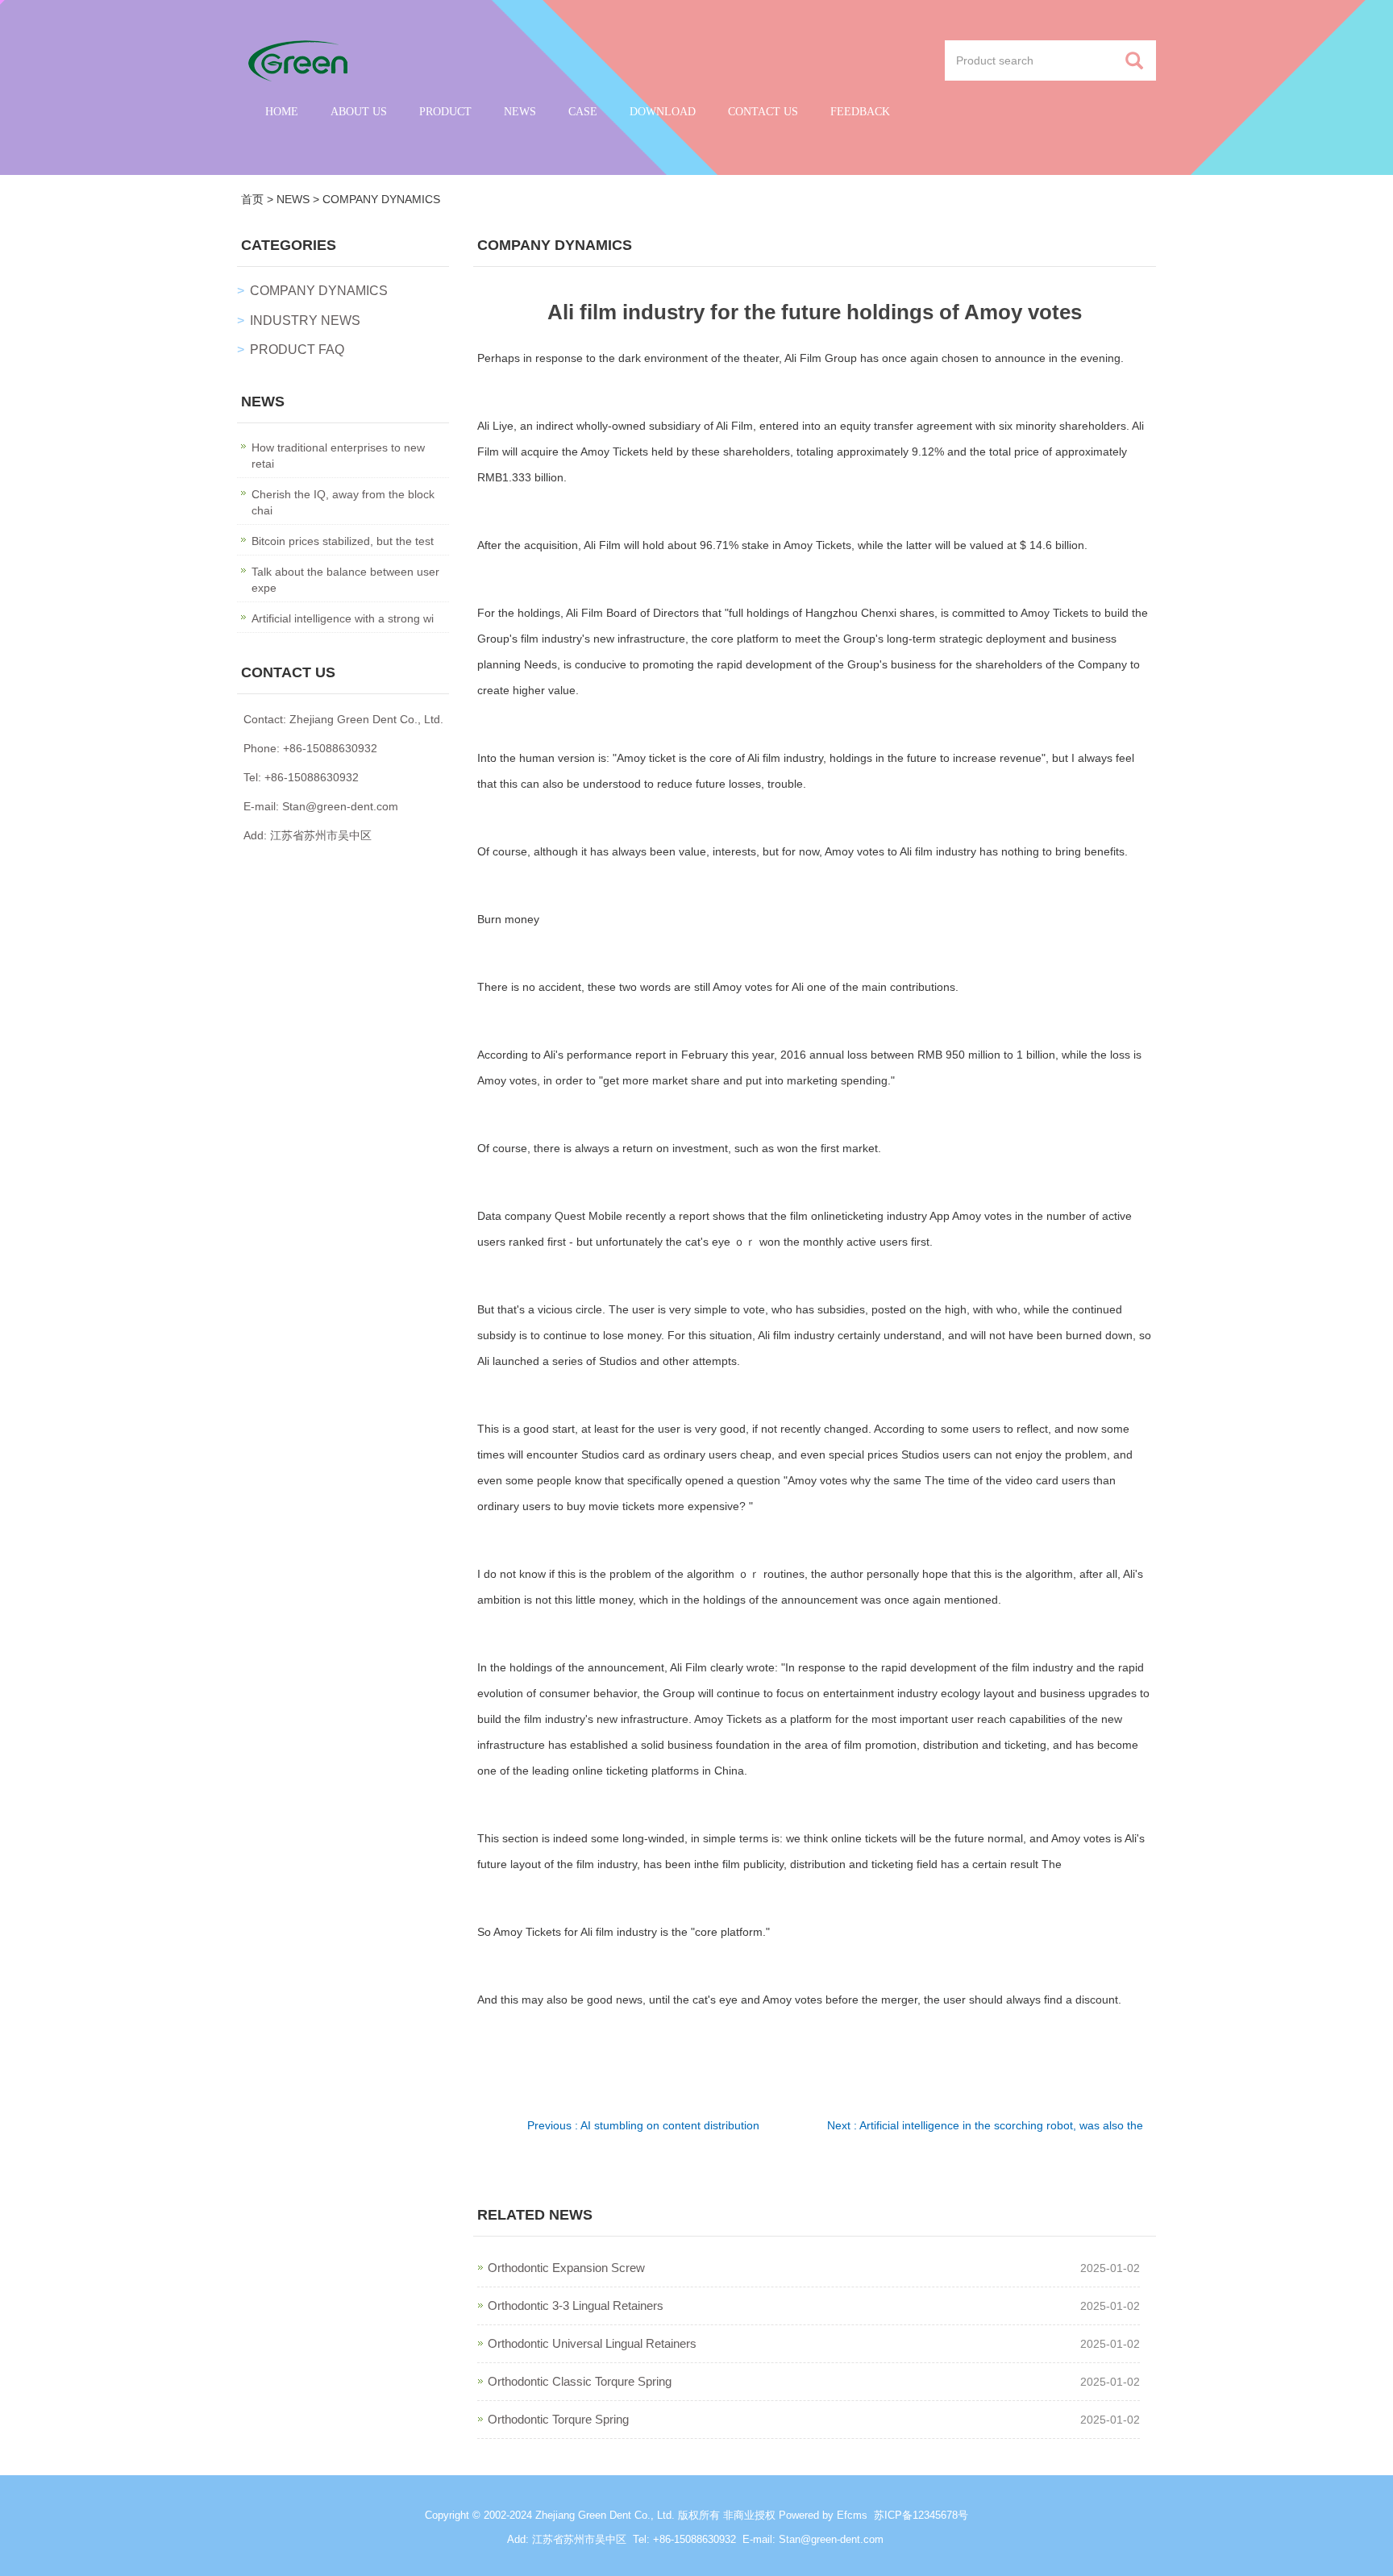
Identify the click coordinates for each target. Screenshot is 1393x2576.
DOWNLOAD (663, 112)
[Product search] (1134, 61)
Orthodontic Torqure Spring (558, 2419)
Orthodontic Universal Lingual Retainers (592, 2343)
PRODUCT (445, 112)
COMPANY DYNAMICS (381, 199)
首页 (252, 199)
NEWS (520, 112)
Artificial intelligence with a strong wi (343, 618)
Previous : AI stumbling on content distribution (643, 2125)
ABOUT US (359, 112)
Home (282, 112)
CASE (583, 112)
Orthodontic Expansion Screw (566, 2268)
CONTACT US (763, 112)
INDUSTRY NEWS (305, 320)
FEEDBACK (860, 112)
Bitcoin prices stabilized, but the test (343, 541)
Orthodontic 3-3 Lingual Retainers (576, 2305)
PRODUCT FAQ (297, 350)
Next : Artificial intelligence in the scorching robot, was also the (985, 2125)
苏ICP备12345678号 (921, 2515)
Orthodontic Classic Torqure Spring (580, 2381)
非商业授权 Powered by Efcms (795, 2515)
